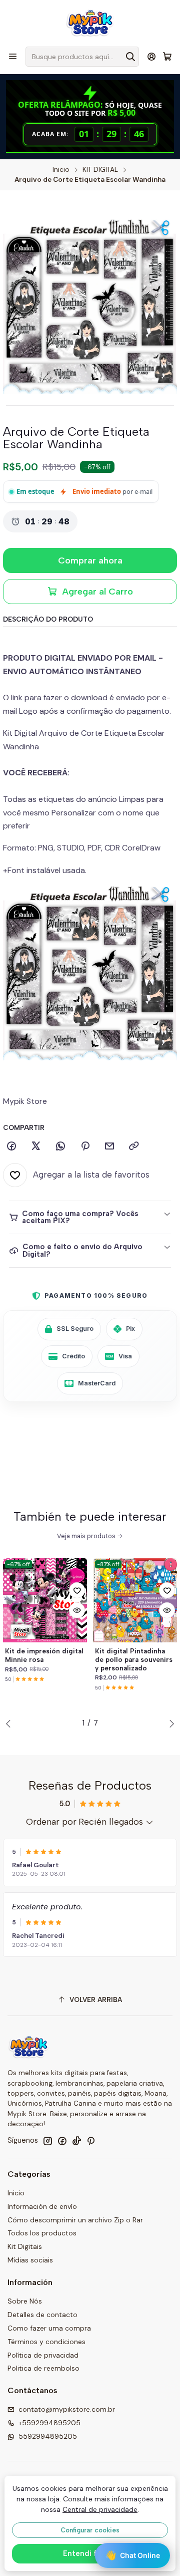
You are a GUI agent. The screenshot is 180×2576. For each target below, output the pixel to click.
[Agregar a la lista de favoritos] (77, 1590)
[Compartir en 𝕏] (36, 1147)
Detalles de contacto (42, 2315)
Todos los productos (42, 2233)
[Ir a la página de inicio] (90, 23)
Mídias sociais (30, 2260)
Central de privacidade (100, 2509)
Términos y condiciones (46, 2342)
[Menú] (13, 56)
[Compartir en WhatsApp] (60, 1147)
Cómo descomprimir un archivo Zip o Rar (75, 2220)
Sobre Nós (25, 2301)
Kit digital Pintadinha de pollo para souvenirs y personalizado (134, 1659)
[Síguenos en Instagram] (47, 2141)
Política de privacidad (43, 2355)
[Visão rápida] (77, 1610)
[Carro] (167, 57)
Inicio (61, 170)
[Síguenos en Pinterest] (91, 2141)
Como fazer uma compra (49, 2328)
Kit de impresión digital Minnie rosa (44, 1655)
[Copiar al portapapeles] (134, 1147)
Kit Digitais (25, 2246)
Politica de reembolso (43, 2368)
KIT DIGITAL (100, 170)
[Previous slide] (10, 1724)
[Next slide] (169, 1724)
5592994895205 (48, 2436)
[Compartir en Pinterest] (85, 1147)
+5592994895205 (49, 2423)
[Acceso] (152, 56)
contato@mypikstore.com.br (67, 2409)
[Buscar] (130, 57)
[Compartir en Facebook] (11, 1147)
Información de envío (42, 2206)
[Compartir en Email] (109, 1147)
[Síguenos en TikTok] (76, 2141)
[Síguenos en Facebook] (62, 2141)
